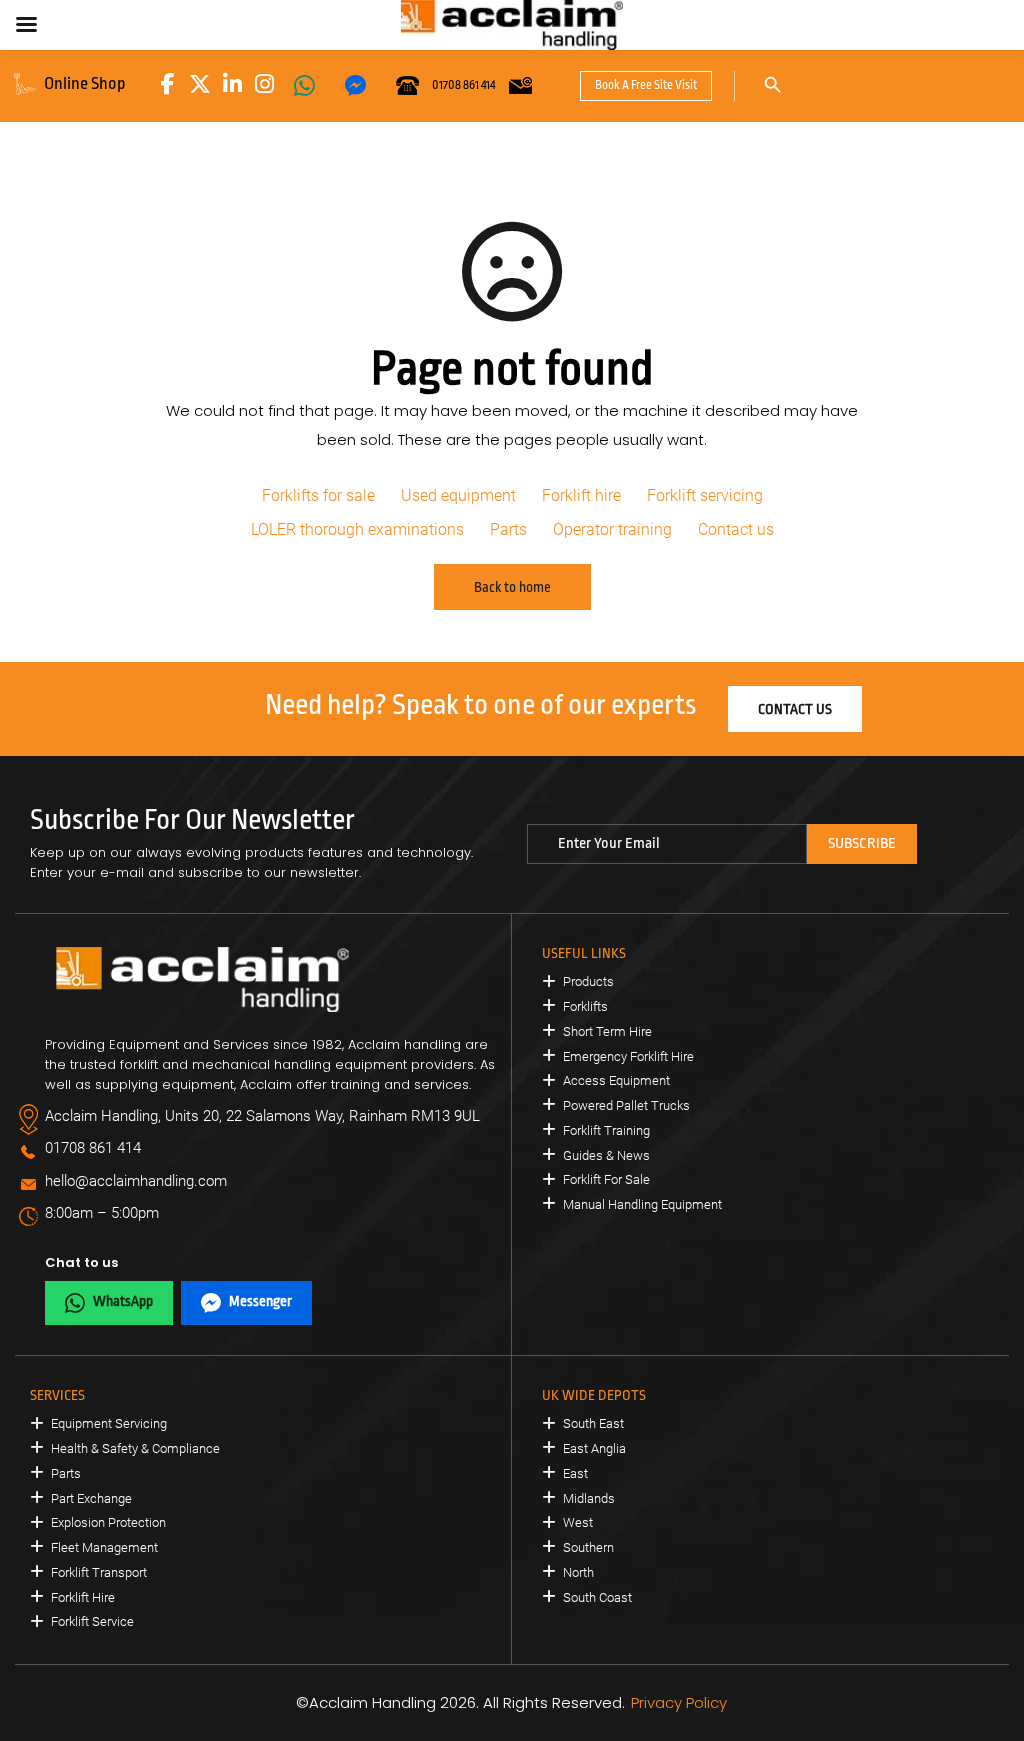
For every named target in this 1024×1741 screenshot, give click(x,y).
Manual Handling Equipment (642, 1204)
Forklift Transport (99, 1572)
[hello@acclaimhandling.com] (520, 86)
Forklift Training (606, 1130)
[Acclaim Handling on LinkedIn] (232, 84)
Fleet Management (104, 1547)
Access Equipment (616, 1080)
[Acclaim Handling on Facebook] (168, 84)
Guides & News (606, 1155)
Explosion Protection (108, 1522)
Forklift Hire (83, 1597)
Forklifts (585, 1006)
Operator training (612, 529)
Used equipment (458, 495)
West (578, 1522)
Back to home (512, 587)
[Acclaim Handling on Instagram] (264, 84)
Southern (588, 1547)
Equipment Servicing (109, 1423)
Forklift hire (581, 495)
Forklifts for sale (318, 495)
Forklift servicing (705, 495)
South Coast (597, 1597)
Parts (508, 529)
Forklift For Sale (606, 1179)
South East (593, 1423)
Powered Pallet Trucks (626, 1105)
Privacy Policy (679, 1702)
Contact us (736, 529)
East (575, 1473)
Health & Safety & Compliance (135, 1448)
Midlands (589, 1498)
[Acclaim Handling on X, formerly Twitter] (200, 84)
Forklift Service (92, 1621)
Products (588, 981)
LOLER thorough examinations (357, 529)
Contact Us (795, 709)
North (578, 1572)
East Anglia (594, 1448)
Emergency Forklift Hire (628, 1056)
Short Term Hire (607, 1031)
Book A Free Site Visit (646, 85)
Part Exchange (91, 1498)
